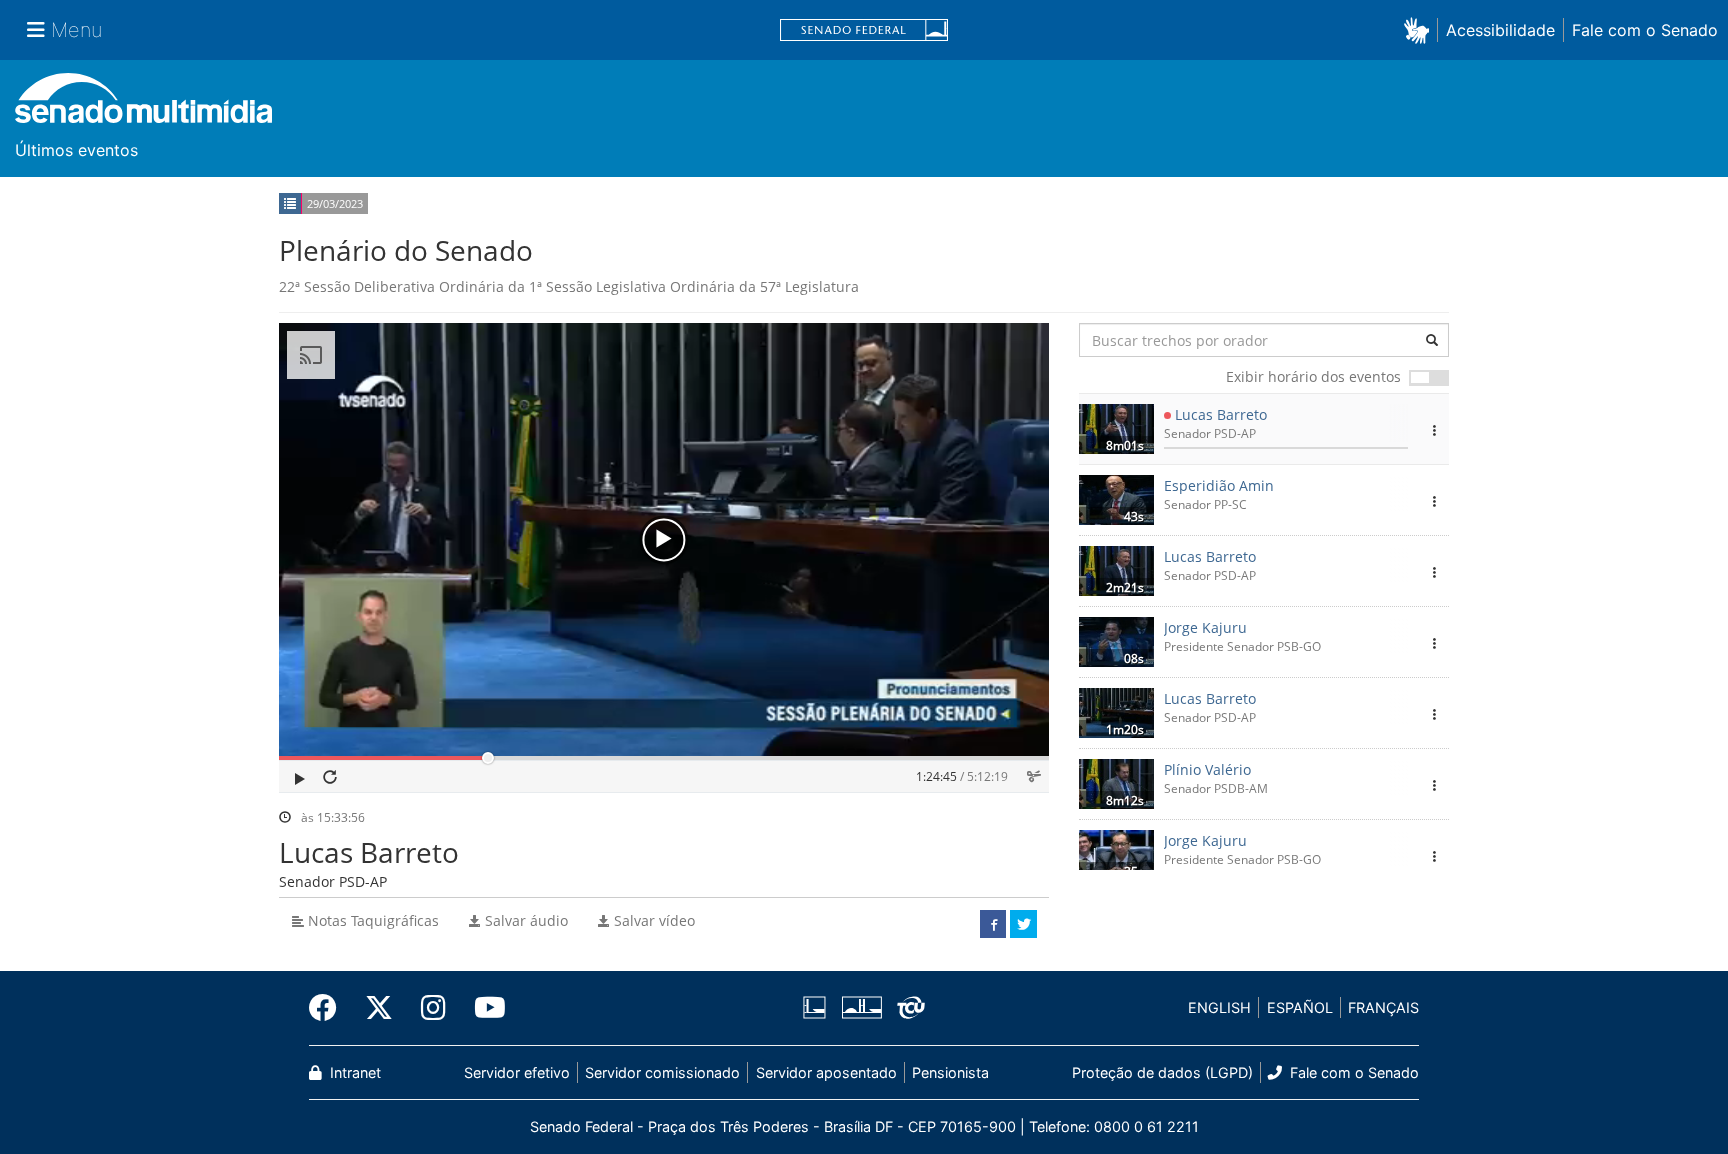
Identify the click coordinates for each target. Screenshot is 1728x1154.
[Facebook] (330, 1008)
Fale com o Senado (1645, 30)
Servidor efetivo (517, 1072)
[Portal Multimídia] (143, 105)
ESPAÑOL (1300, 1007)
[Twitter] (379, 1008)
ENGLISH (1219, 1007)
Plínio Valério (1207, 769)
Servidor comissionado (662, 1072)
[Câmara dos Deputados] (818, 1008)
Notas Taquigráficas (371, 920)
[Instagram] (433, 1008)
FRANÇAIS (1383, 1007)
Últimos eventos (76, 150)
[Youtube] (483, 1008)
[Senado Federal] (864, 30)
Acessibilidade (1500, 30)
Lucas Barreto (1221, 414)
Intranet (353, 1072)
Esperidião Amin (1219, 485)
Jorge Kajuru (1205, 627)
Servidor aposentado (826, 1072)
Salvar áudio (524, 920)
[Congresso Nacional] (861, 1008)
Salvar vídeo (652, 920)
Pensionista (950, 1072)
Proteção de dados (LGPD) (1162, 1072)
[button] (1420, 29)
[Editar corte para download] (1033, 776)
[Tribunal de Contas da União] (907, 1008)
